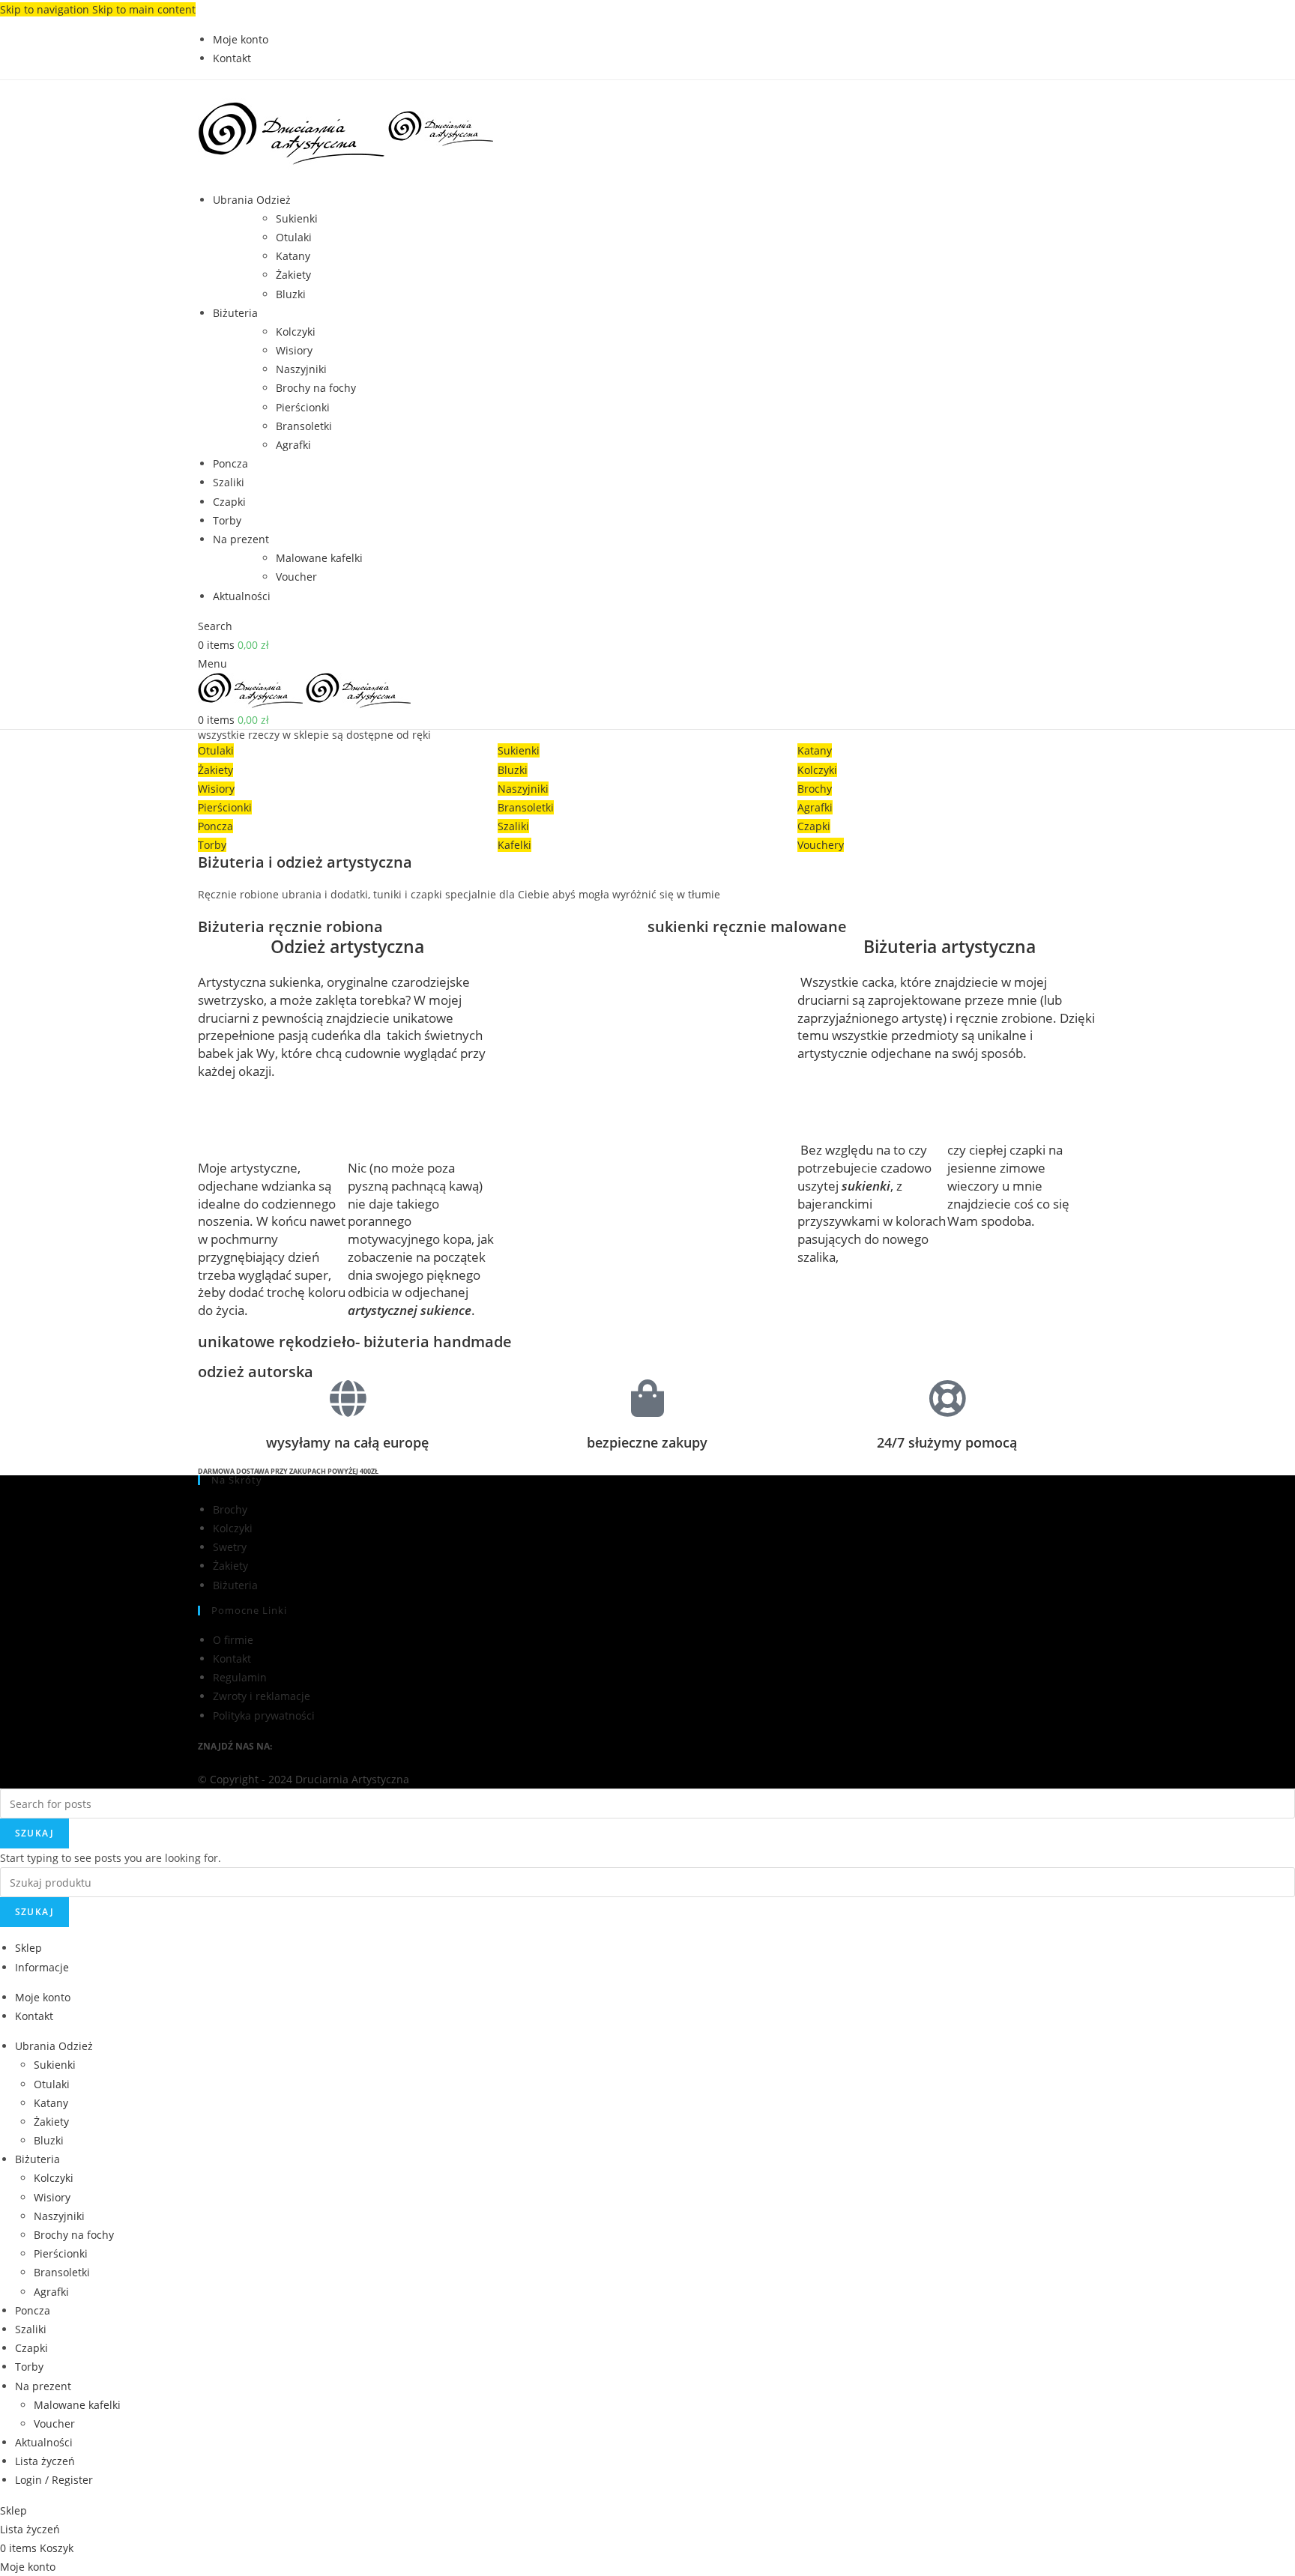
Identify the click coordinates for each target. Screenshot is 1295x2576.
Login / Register (54, 2480)
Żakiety (293, 275)
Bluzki (291, 294)
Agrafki (293, 445)
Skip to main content (144, 9)
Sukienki (297, 218)
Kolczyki (296, 332)
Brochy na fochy (316, 388)
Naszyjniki (301, 369)
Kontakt (232, 1659)
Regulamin (240, 1677)
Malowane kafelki (319, 558)
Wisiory (294, 350)
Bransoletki (304, 426)
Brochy (230, 1509)
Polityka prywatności (264, 1715)
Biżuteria (235, 1585)
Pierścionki (303, 407)
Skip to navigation (46, 9)
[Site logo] (293, 128)
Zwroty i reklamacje (262, 1696)
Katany (293, 256)
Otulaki (294, 237)
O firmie (233, 1640)
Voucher (296, 577)
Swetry (230, 1547)
